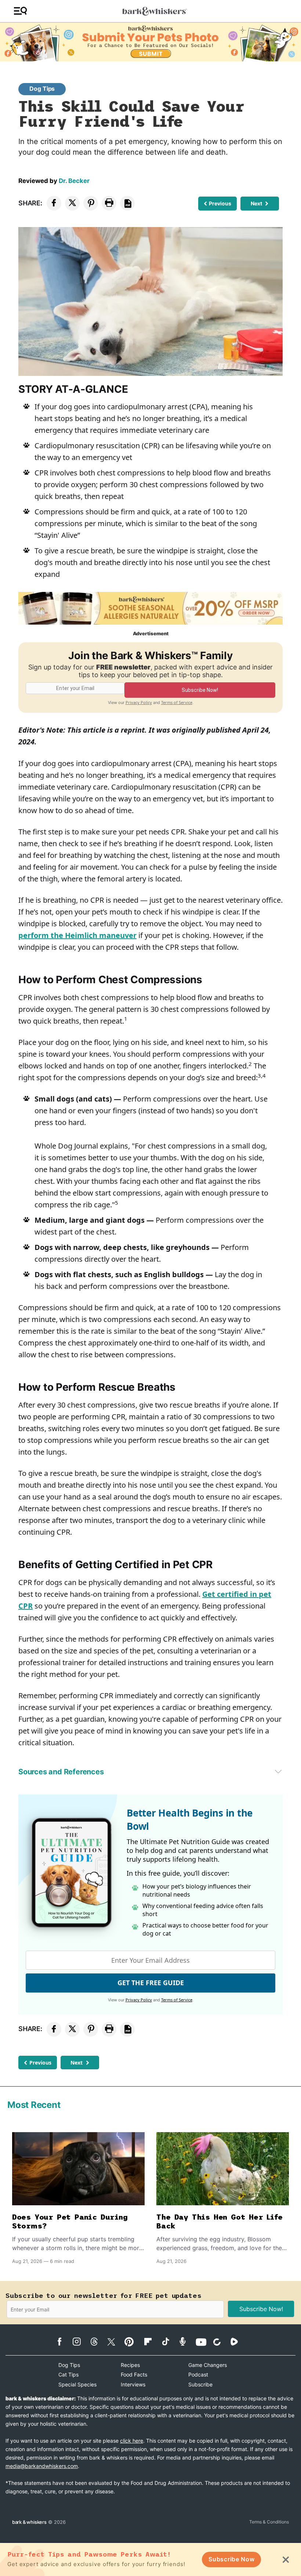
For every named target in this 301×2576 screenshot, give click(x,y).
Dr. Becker (74, 181)
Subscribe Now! (261, 2309)
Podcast (198, 2374)
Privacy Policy (139, 702)
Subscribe (200, 2384)
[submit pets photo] (150, 42)
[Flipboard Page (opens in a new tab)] (152, 2342)
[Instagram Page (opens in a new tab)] (81, 2342)
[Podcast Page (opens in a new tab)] (186, 2341)
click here (132, 2441)
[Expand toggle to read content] (278, 1771)
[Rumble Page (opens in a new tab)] (238, 2342)
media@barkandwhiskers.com (42, 2466)
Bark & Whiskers (29, 2522)
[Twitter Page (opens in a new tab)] (115, 2340)
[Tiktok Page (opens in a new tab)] (169, 2341)
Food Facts (134, 2374)
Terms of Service (177, 702)
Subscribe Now (231, 2559)
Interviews (133, 2384)
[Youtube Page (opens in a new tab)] (204, 2342)
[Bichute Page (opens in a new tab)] (221, 2342)
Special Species (77, 2384)
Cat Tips (68, 2374)
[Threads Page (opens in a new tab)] (98, 2342)
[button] (20, 11)
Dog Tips (42, 89)
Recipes (130, 2365)
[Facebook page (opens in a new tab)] (63, 2342)
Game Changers (208, 2365)
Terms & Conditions (269, 2522)
